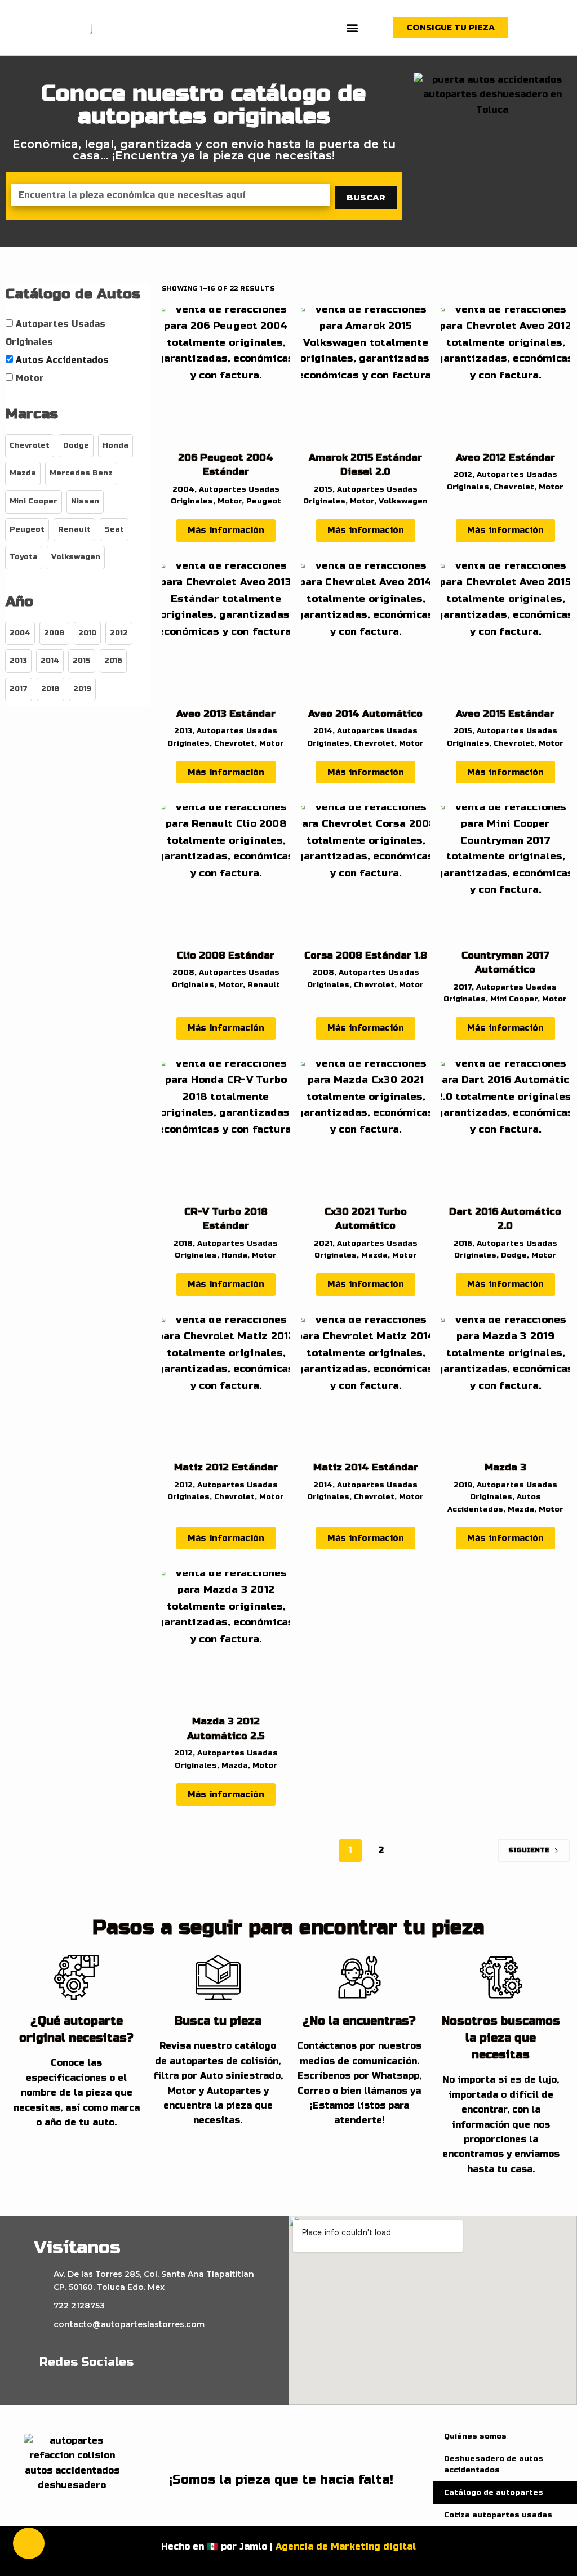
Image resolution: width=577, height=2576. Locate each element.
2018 (183, 1244)
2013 (183, 731)
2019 (463, 1485)
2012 (463, 475)
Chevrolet (514, 487)
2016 (463, 1244)
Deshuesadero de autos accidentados (494, 2464)
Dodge (514, 1255)
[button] (352, 28)
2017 (463, 987)
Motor (230, 501)
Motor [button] (30, 378)
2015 (323, 489)
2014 (323, 731)
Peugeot (264, 501)
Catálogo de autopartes (494, 2493)
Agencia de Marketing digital (346, 2546)
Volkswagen (403, 501)
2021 (323, 1244)
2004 (183, 489)
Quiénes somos (475, 2436)
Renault (264, 985)
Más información (226, 530)
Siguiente (529, 1850)
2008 (183, 973)
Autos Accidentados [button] (62, 360)
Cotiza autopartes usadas (498, 2515)
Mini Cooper (514, 999)
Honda (234, 1255)
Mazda (374, 1255)
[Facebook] (164, 2362)
